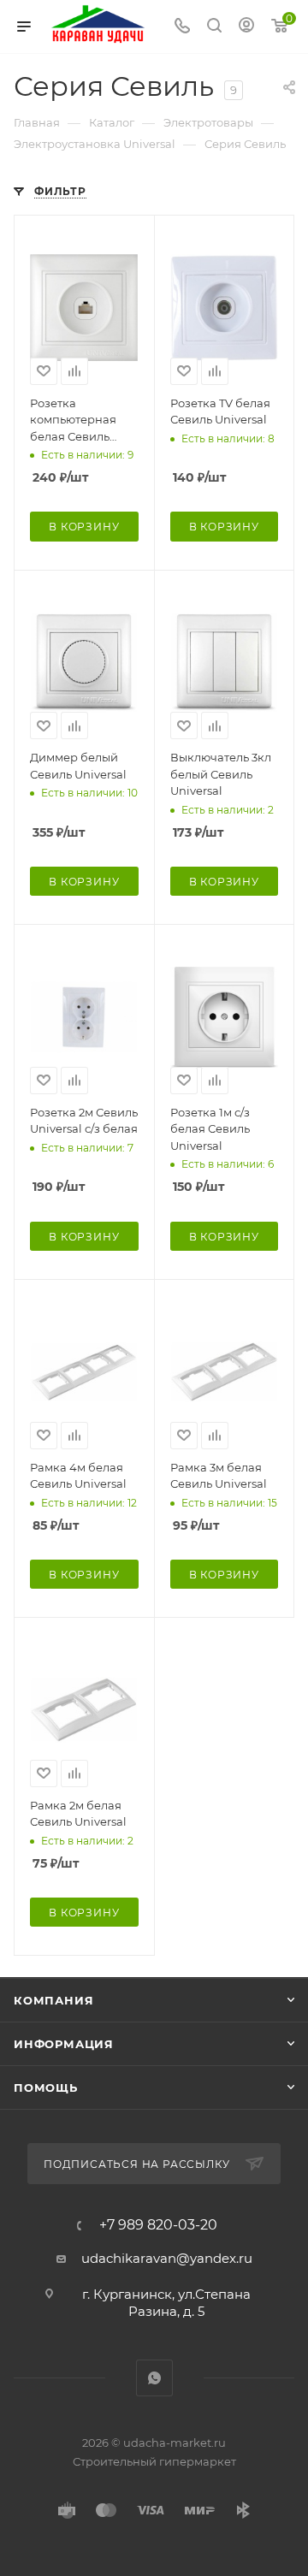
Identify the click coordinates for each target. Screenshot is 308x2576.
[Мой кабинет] (246, 27)
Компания (53, 2000)
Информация (64, 2044)
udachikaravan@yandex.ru (167, 2258)
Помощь (46, 2087)
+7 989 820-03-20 (158, 2225)
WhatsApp (154, 2378)
